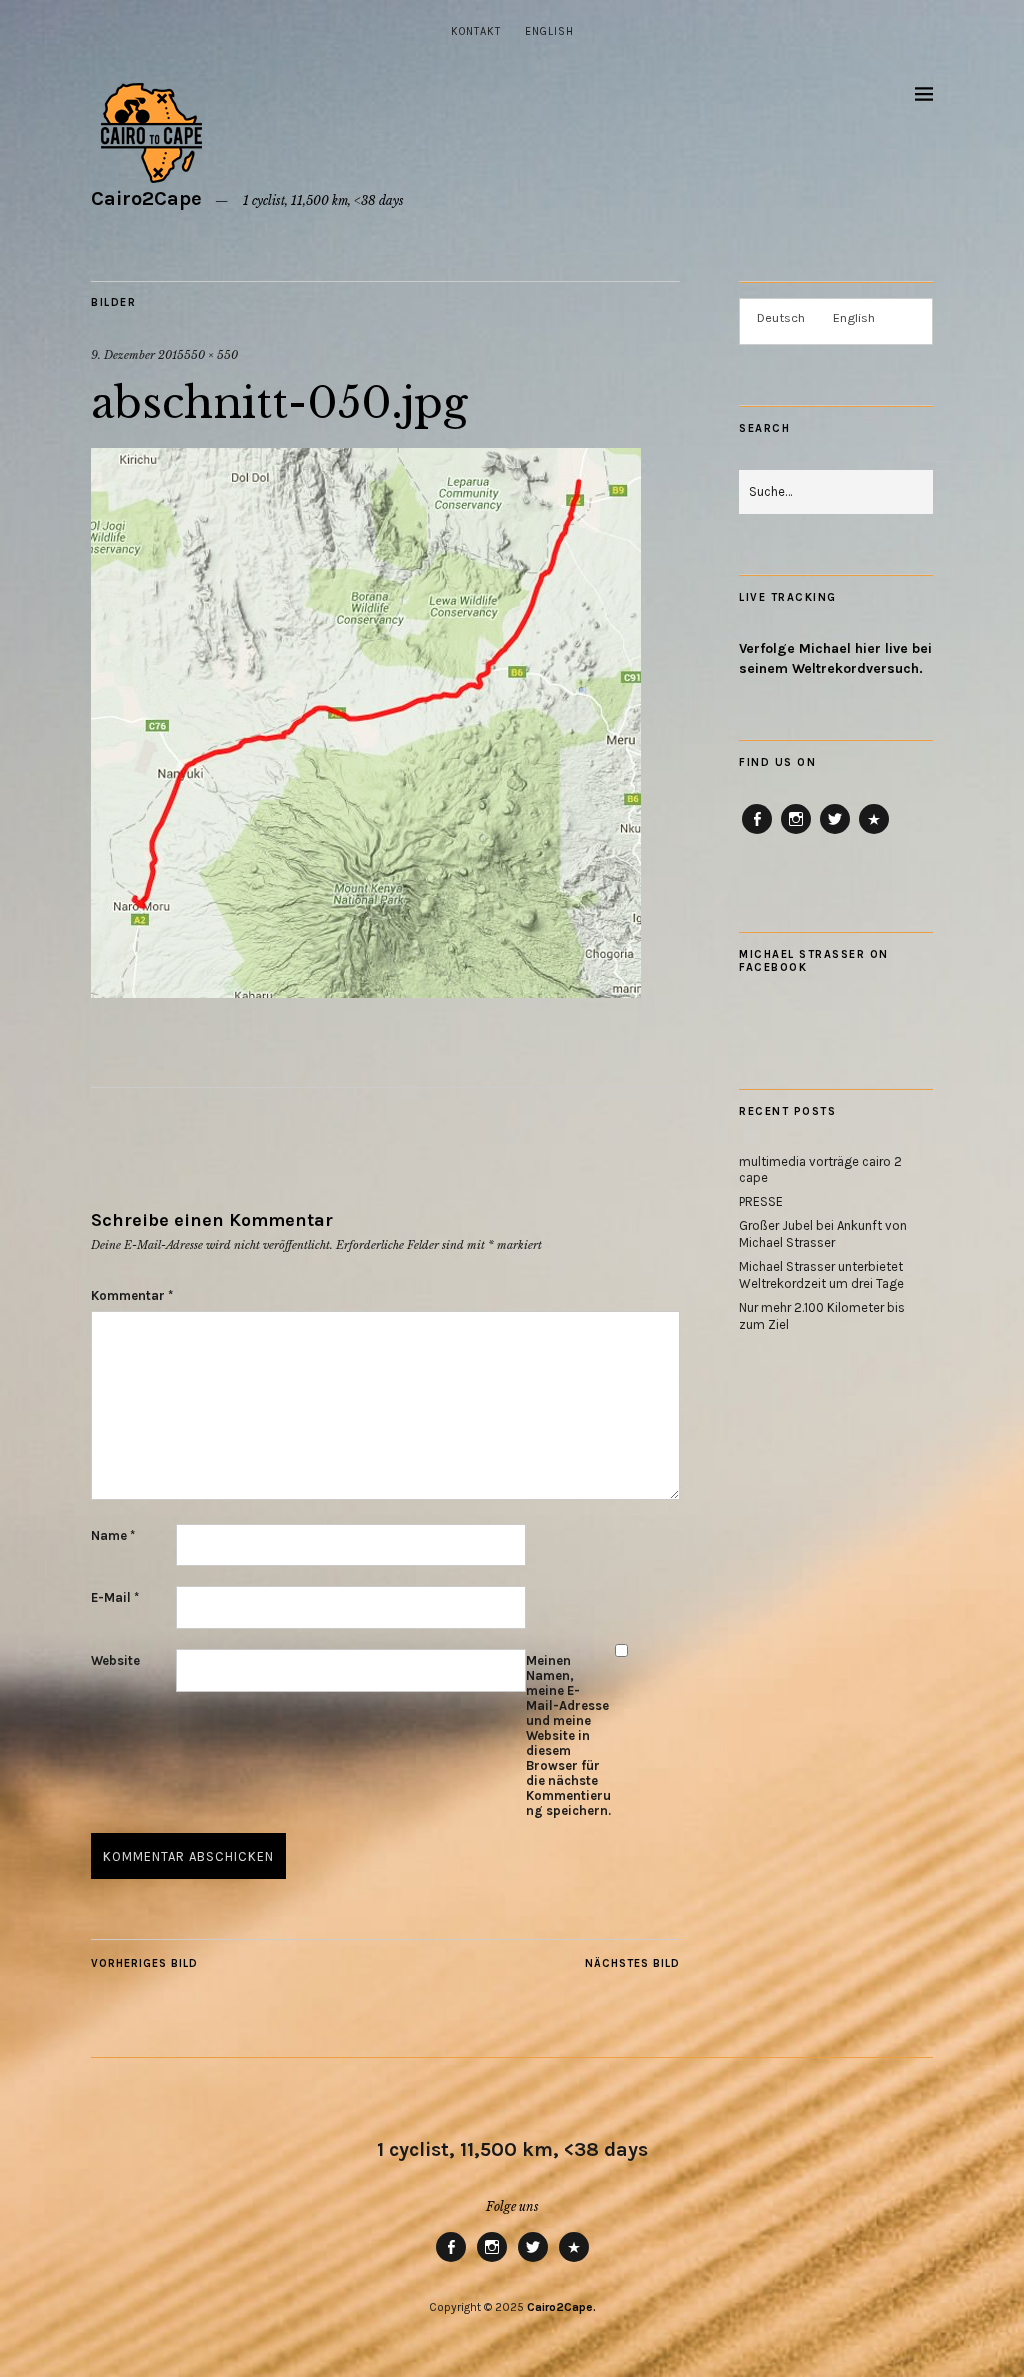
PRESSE (761, 1201)
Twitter (835, 833)
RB (874, 833)
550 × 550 (211, 355)
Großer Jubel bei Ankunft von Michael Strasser (823, 1234)
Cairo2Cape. (561, 2307)
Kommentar (132, 1295)
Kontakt (476, 31)
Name (113, 1535)
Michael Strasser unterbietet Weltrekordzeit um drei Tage (821, 1275)
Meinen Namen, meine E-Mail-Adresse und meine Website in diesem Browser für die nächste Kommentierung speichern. (568, 1735)
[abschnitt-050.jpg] (366, 992)
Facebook (757, 833)
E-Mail (115, 1597)
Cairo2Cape (146, 198)
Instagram (796, 833)
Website (115, 1660)
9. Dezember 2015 (137, 355)
